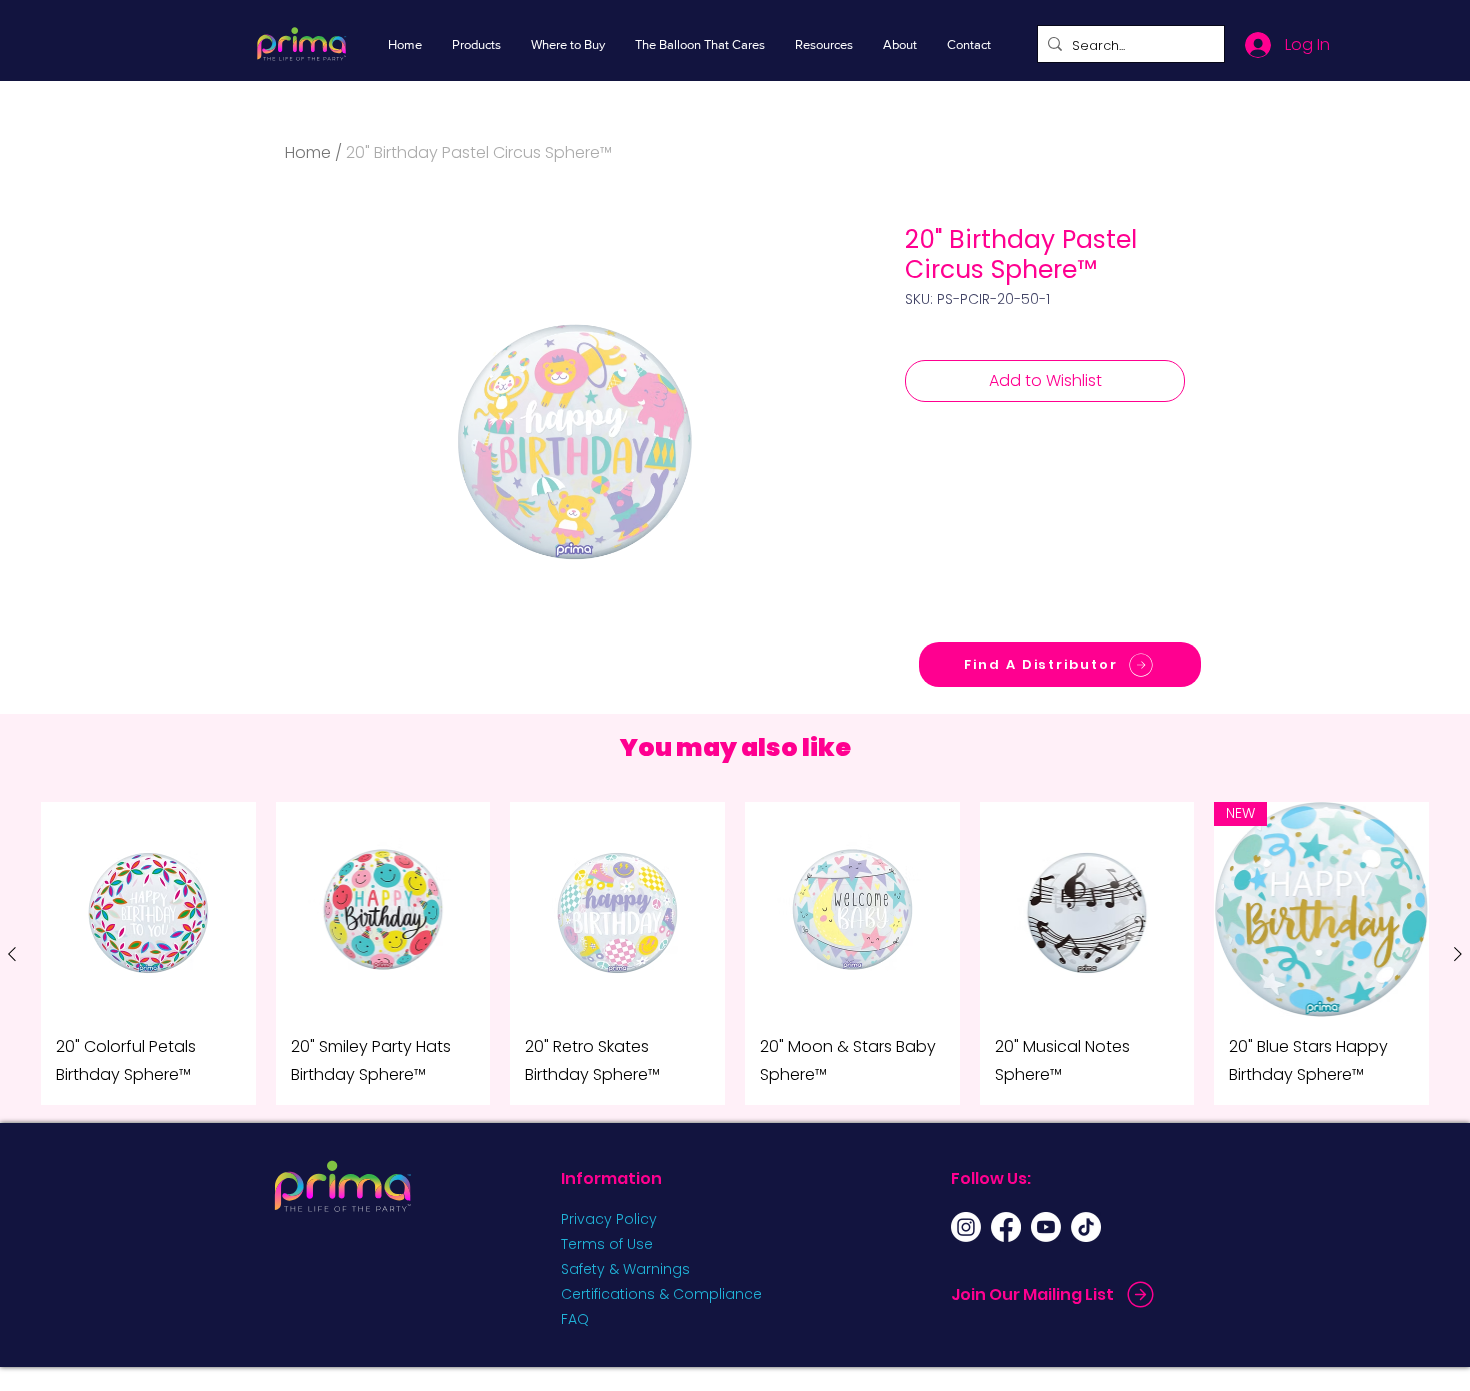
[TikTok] (1086, 1227)
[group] (735, 953)
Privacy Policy (609, 1219)
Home (308, 152)
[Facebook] (1006, 1227)
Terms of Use (607, 1244)
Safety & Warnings (625, 1269)
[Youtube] (1046, 1227)
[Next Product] (1458, 954)
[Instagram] (966, 1227)
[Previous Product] (12, 954)
